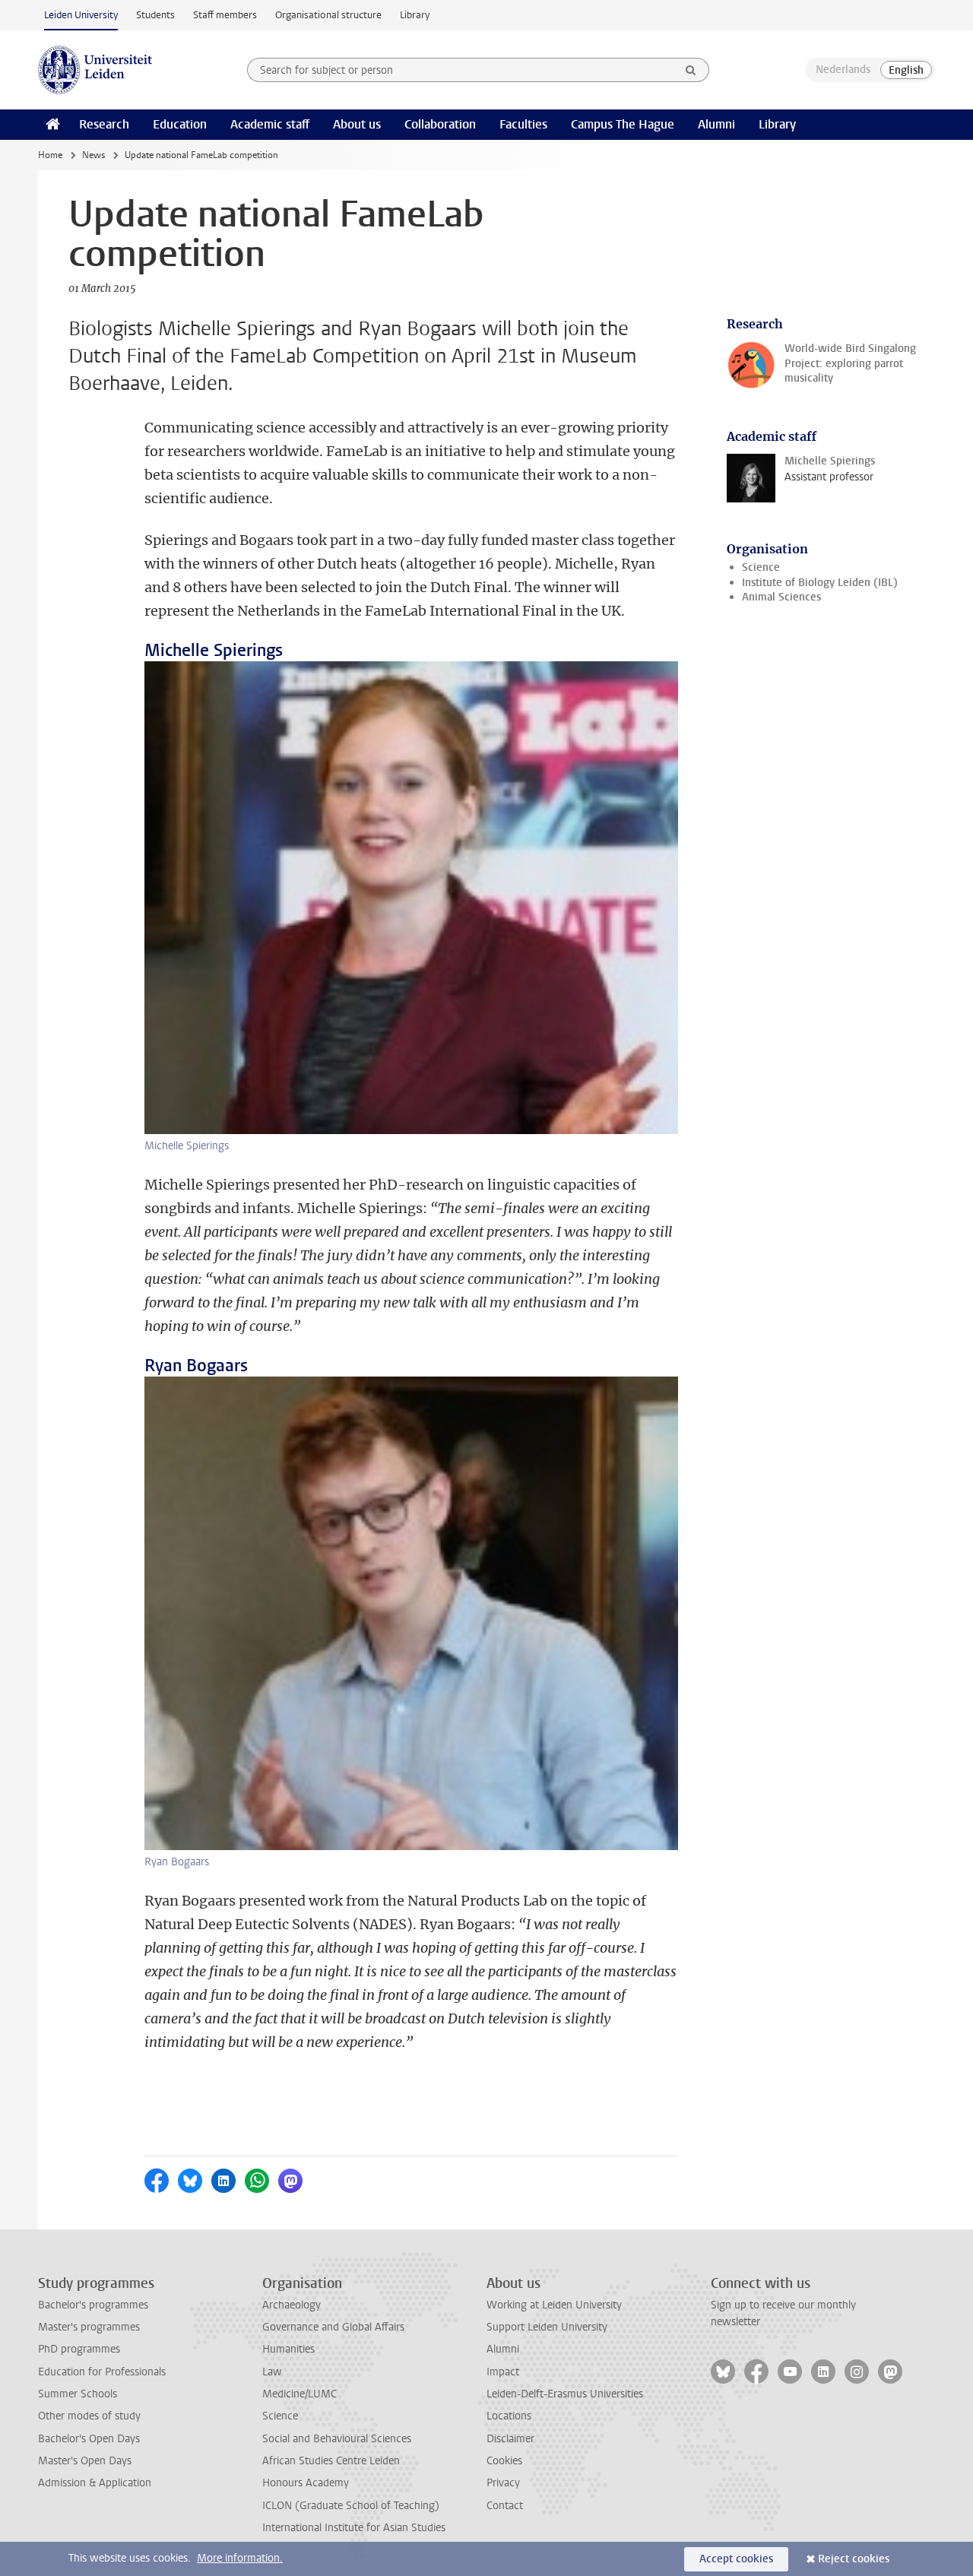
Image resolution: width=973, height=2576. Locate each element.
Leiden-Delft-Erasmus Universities (565, 2394)
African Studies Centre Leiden (331, 2461)
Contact (505, 2506)
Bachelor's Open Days (89, 2439)
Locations (509, 2416)
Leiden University (81, 15)
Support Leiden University (547, 2327)
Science (761, 567)
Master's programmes (89, 2327)
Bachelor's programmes (93, 2305)
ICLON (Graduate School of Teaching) (351, 2506)
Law (272, 2372)
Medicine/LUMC (300, 2394)
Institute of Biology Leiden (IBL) (820, 583)
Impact (503, 2372)
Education (180, 124)
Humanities (288, 2349)
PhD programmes (79, 2349)
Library (415, 15)
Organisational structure (328, 15)
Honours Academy (306, 2483)
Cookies (504, 2461)
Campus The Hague (623, 124)
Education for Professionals (102, 2372)
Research (104, 124)
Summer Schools (78, 2394)
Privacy (503, 2483)
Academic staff (270, 124)
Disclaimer (510, 2439)
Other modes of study (89, 2416)
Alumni (716, 124)
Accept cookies (736, 2559)
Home (50, 155)
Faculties (523, 124)
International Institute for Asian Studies (354, 2528)
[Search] (691, 70)
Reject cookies (854, 2559)
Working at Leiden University (554, 2305)
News (93, 155)
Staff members (225, 15)
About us (357, 124)
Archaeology (292, 2305)
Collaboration (440, 124)
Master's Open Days (85, 2461)
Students (155, 15)
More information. (240, 2558)
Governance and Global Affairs (333, 2327)
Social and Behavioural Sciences (337, 2439)
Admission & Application (95, 2483)
